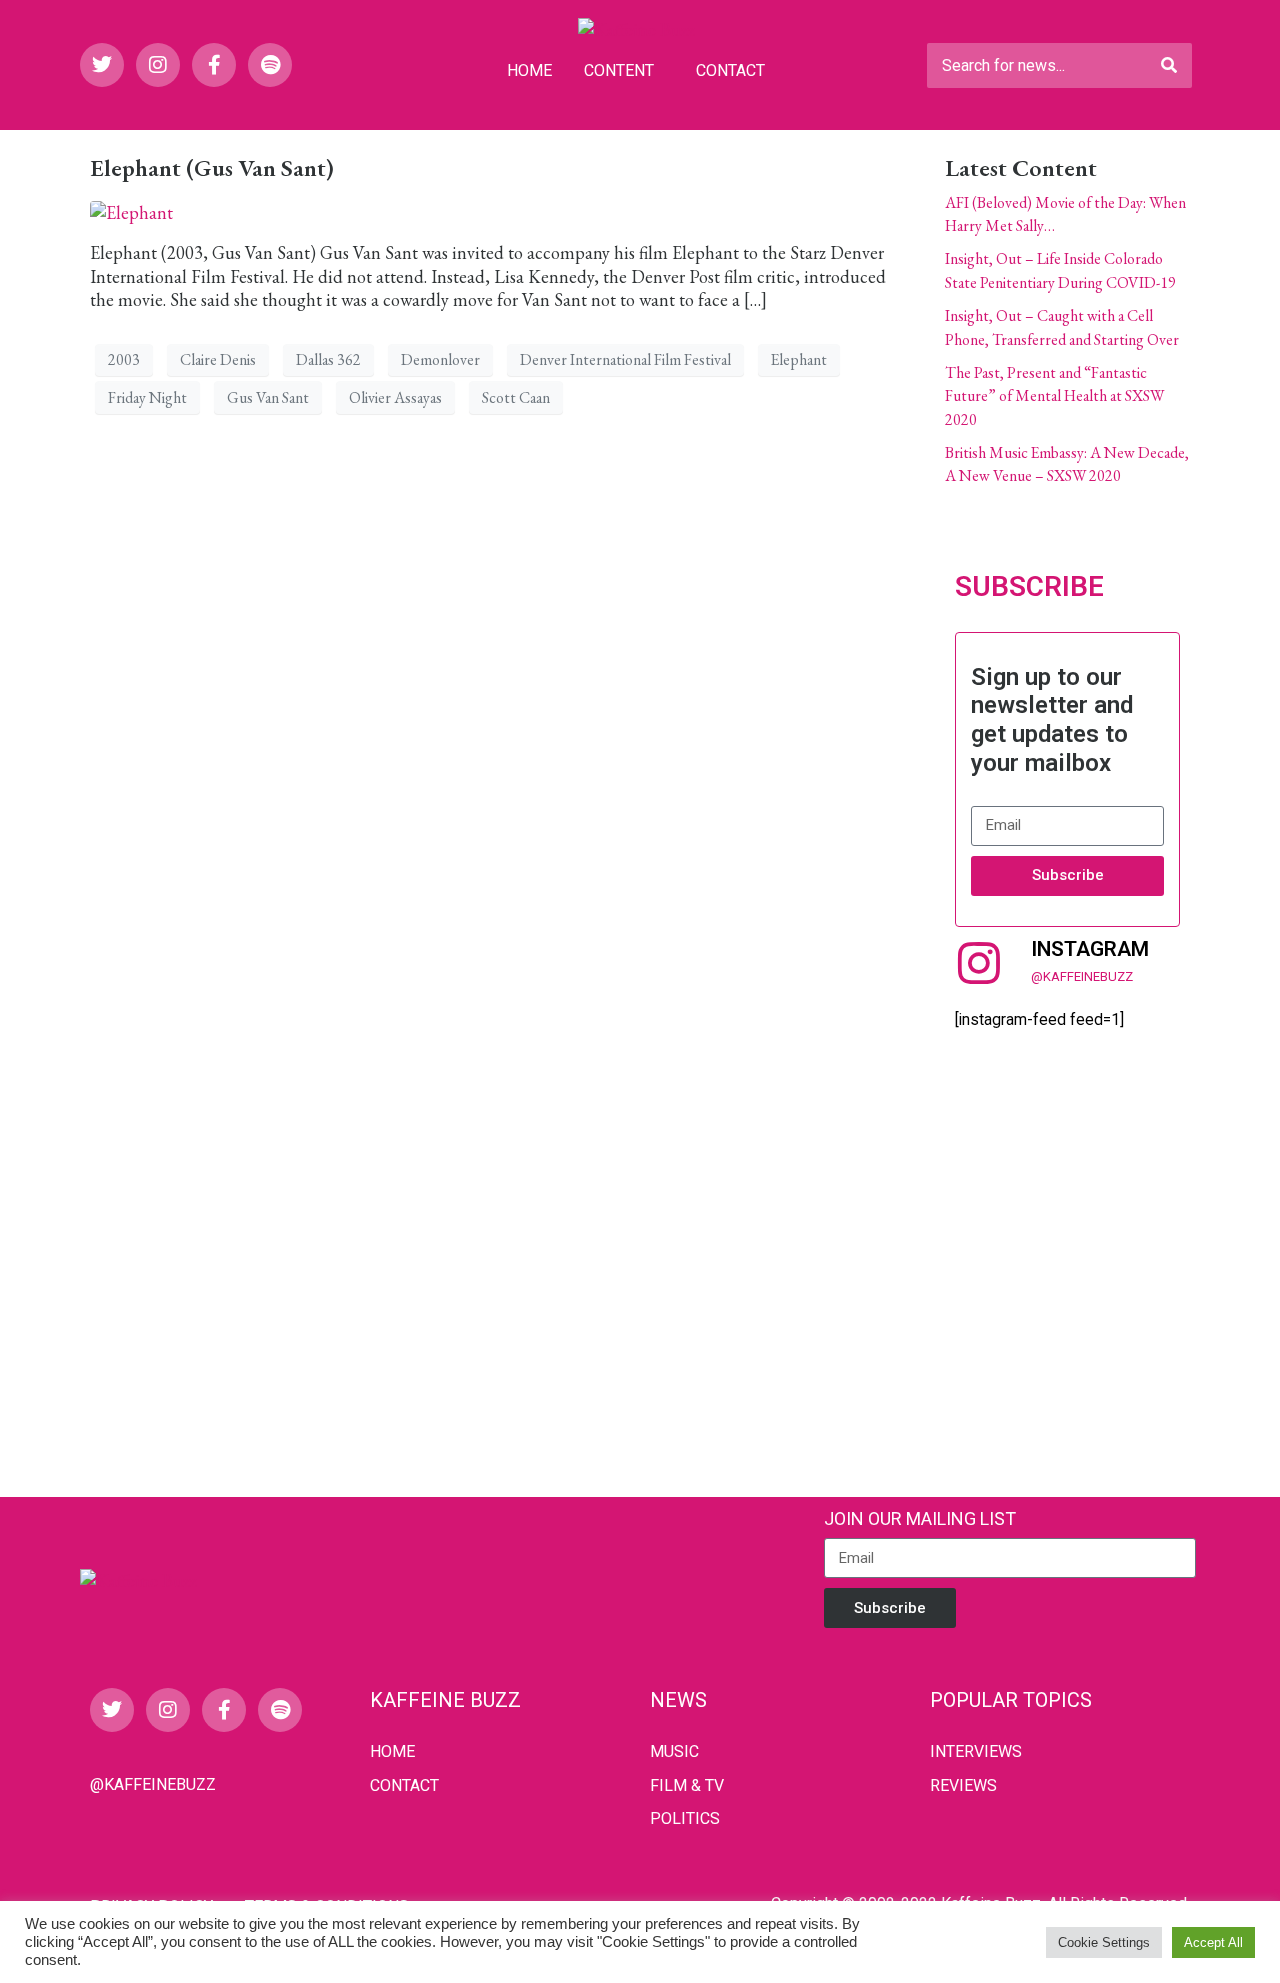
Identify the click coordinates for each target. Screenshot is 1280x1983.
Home (529, 70)
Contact (730, 70)
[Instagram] (158, 65)
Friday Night (147, 397)
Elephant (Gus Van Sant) (212, 167)
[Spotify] (270, 65)
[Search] (1169, 65)
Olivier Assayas (395, 397)
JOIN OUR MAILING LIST (920, 1518)
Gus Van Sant (268, 397)
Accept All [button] (1213, 1942)
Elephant (799, 359)
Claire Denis (218, 359)
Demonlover (440, 359)
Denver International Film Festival (625, 359)
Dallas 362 (328, 359)
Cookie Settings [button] (1104, 1942)
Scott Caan (516, 397)
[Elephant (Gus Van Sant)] (131, 210)
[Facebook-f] (214, 65)
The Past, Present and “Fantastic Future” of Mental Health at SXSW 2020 (1054, 396)
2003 (124, 359)
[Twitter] (102, 65)
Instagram (1090, 949)
